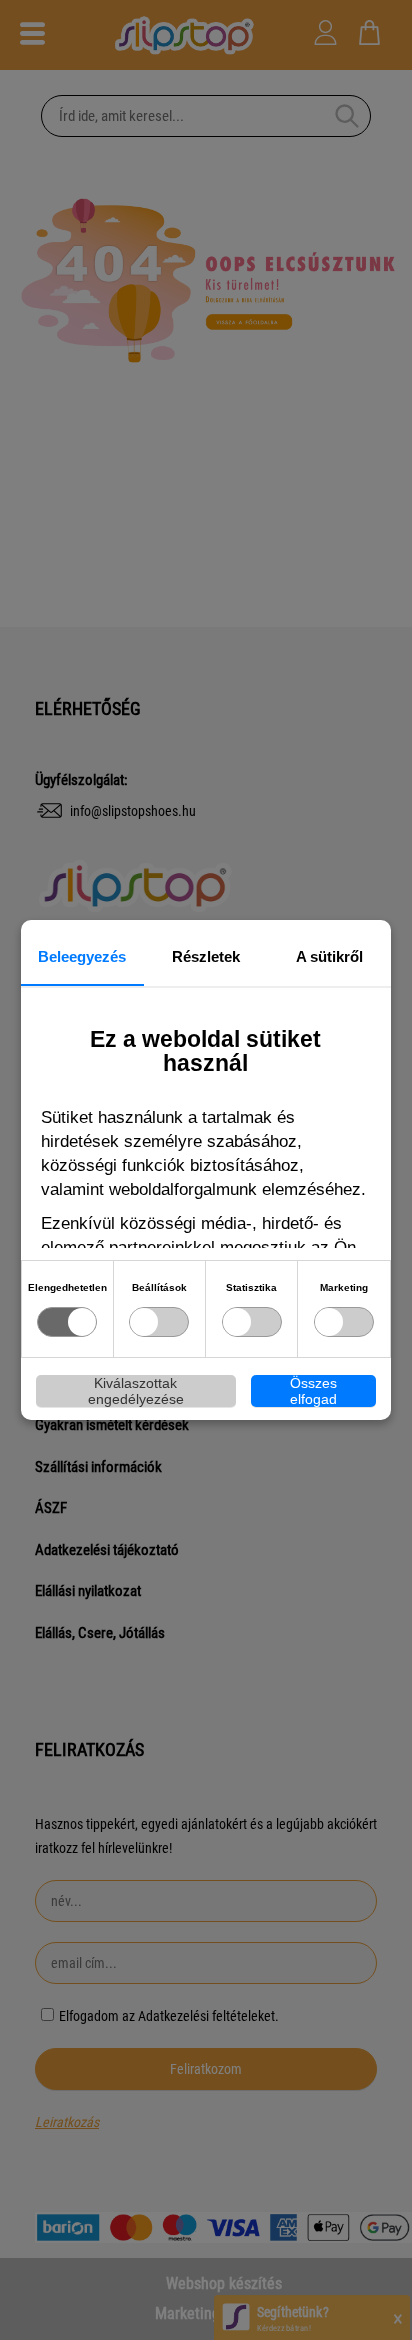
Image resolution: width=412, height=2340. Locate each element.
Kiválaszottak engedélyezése (136, 1391)
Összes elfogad (313, 1391)
